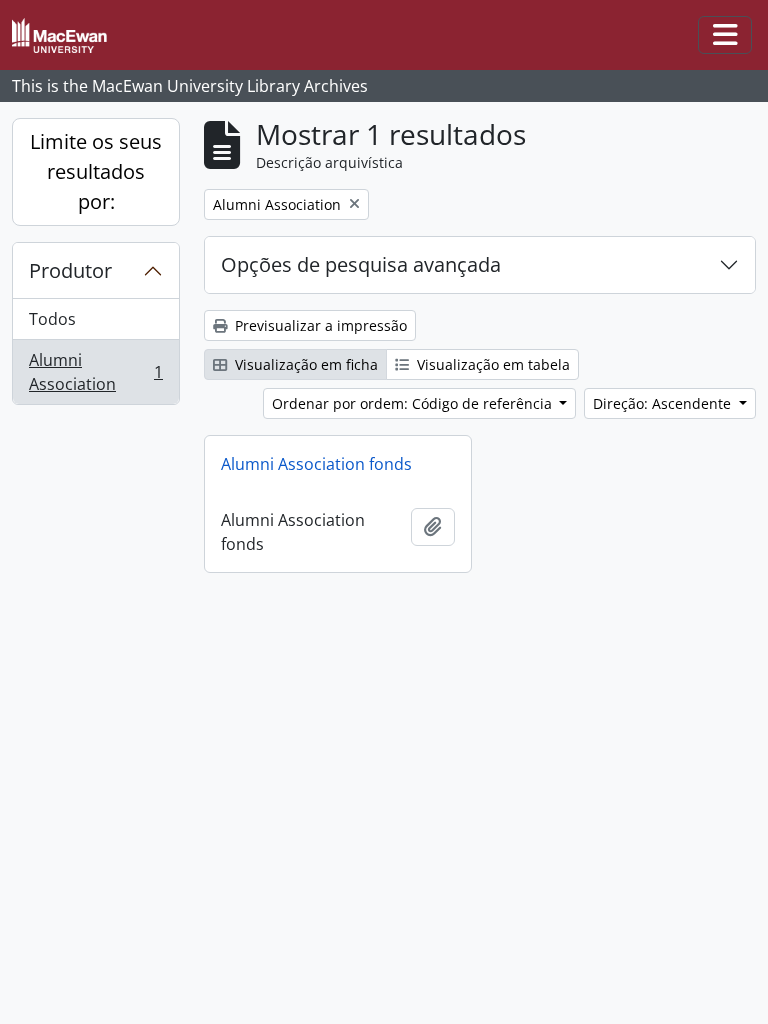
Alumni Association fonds (316, 464)
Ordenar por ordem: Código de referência (414, 403)
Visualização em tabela (491, 364)
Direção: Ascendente (664, 403)
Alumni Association (95, 372)
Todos (52, 319)
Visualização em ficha (304, 364)
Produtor (70, 270)
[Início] (67, 35)
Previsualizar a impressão (319, 325)
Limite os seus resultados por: (96, 171)
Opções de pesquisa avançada (361, 264)
